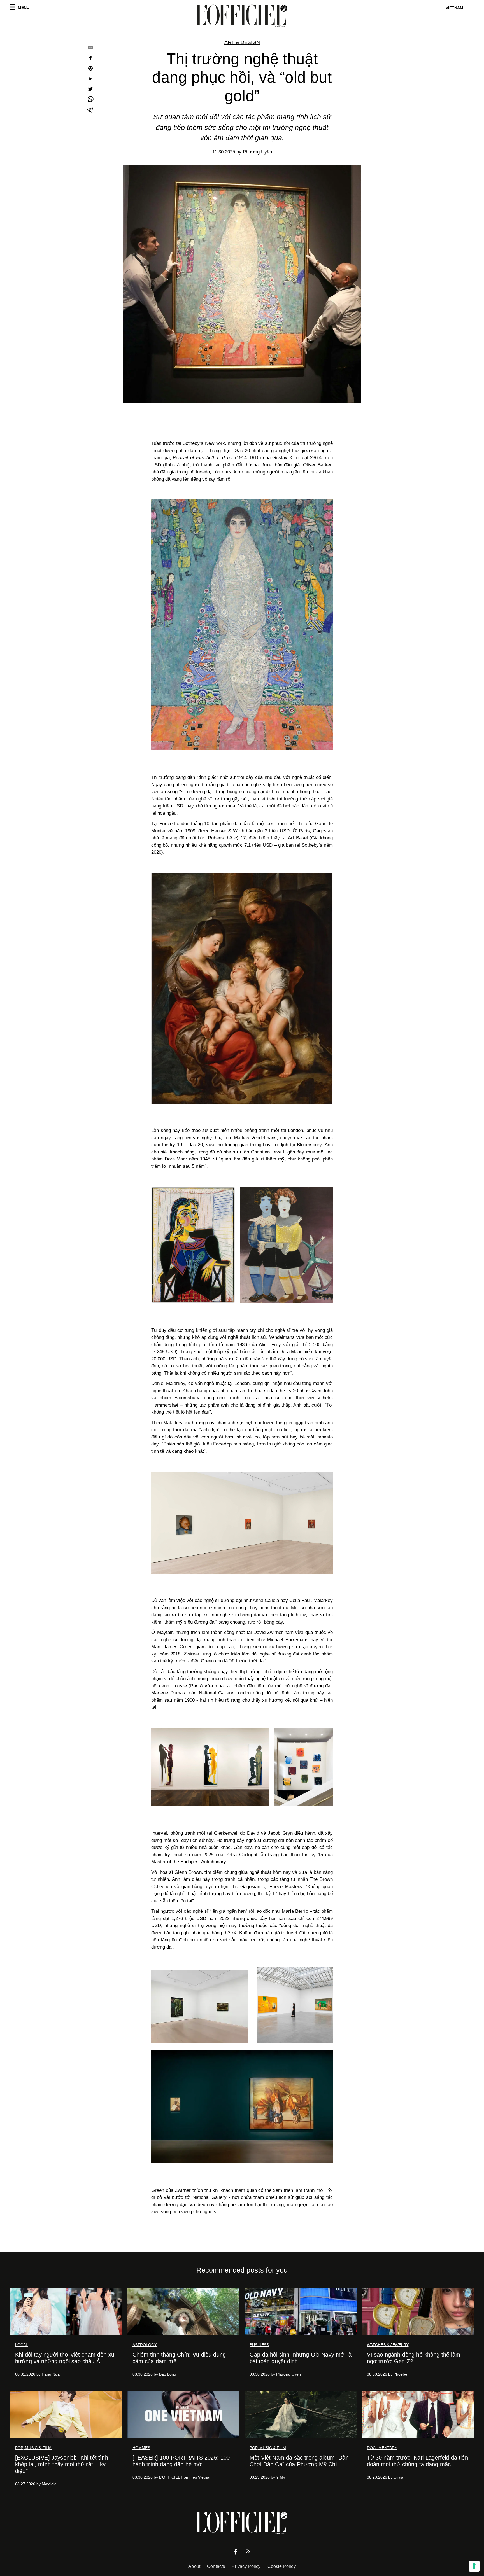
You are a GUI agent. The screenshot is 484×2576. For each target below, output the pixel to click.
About (194, 2566)
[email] (90, 48)
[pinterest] (90, 69)
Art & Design (242, 42)
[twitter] (90, 90)
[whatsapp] (90, 100)
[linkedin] (90, 79)
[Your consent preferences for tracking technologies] (474, 2566)
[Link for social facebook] (236, 2553)
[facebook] (90, 59)
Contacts (216, 2566)
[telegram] (90, 110)
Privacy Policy (246, 2566)
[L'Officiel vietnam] (242, 16)
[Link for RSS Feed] (248, 2553)
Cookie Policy (282, 2566)
